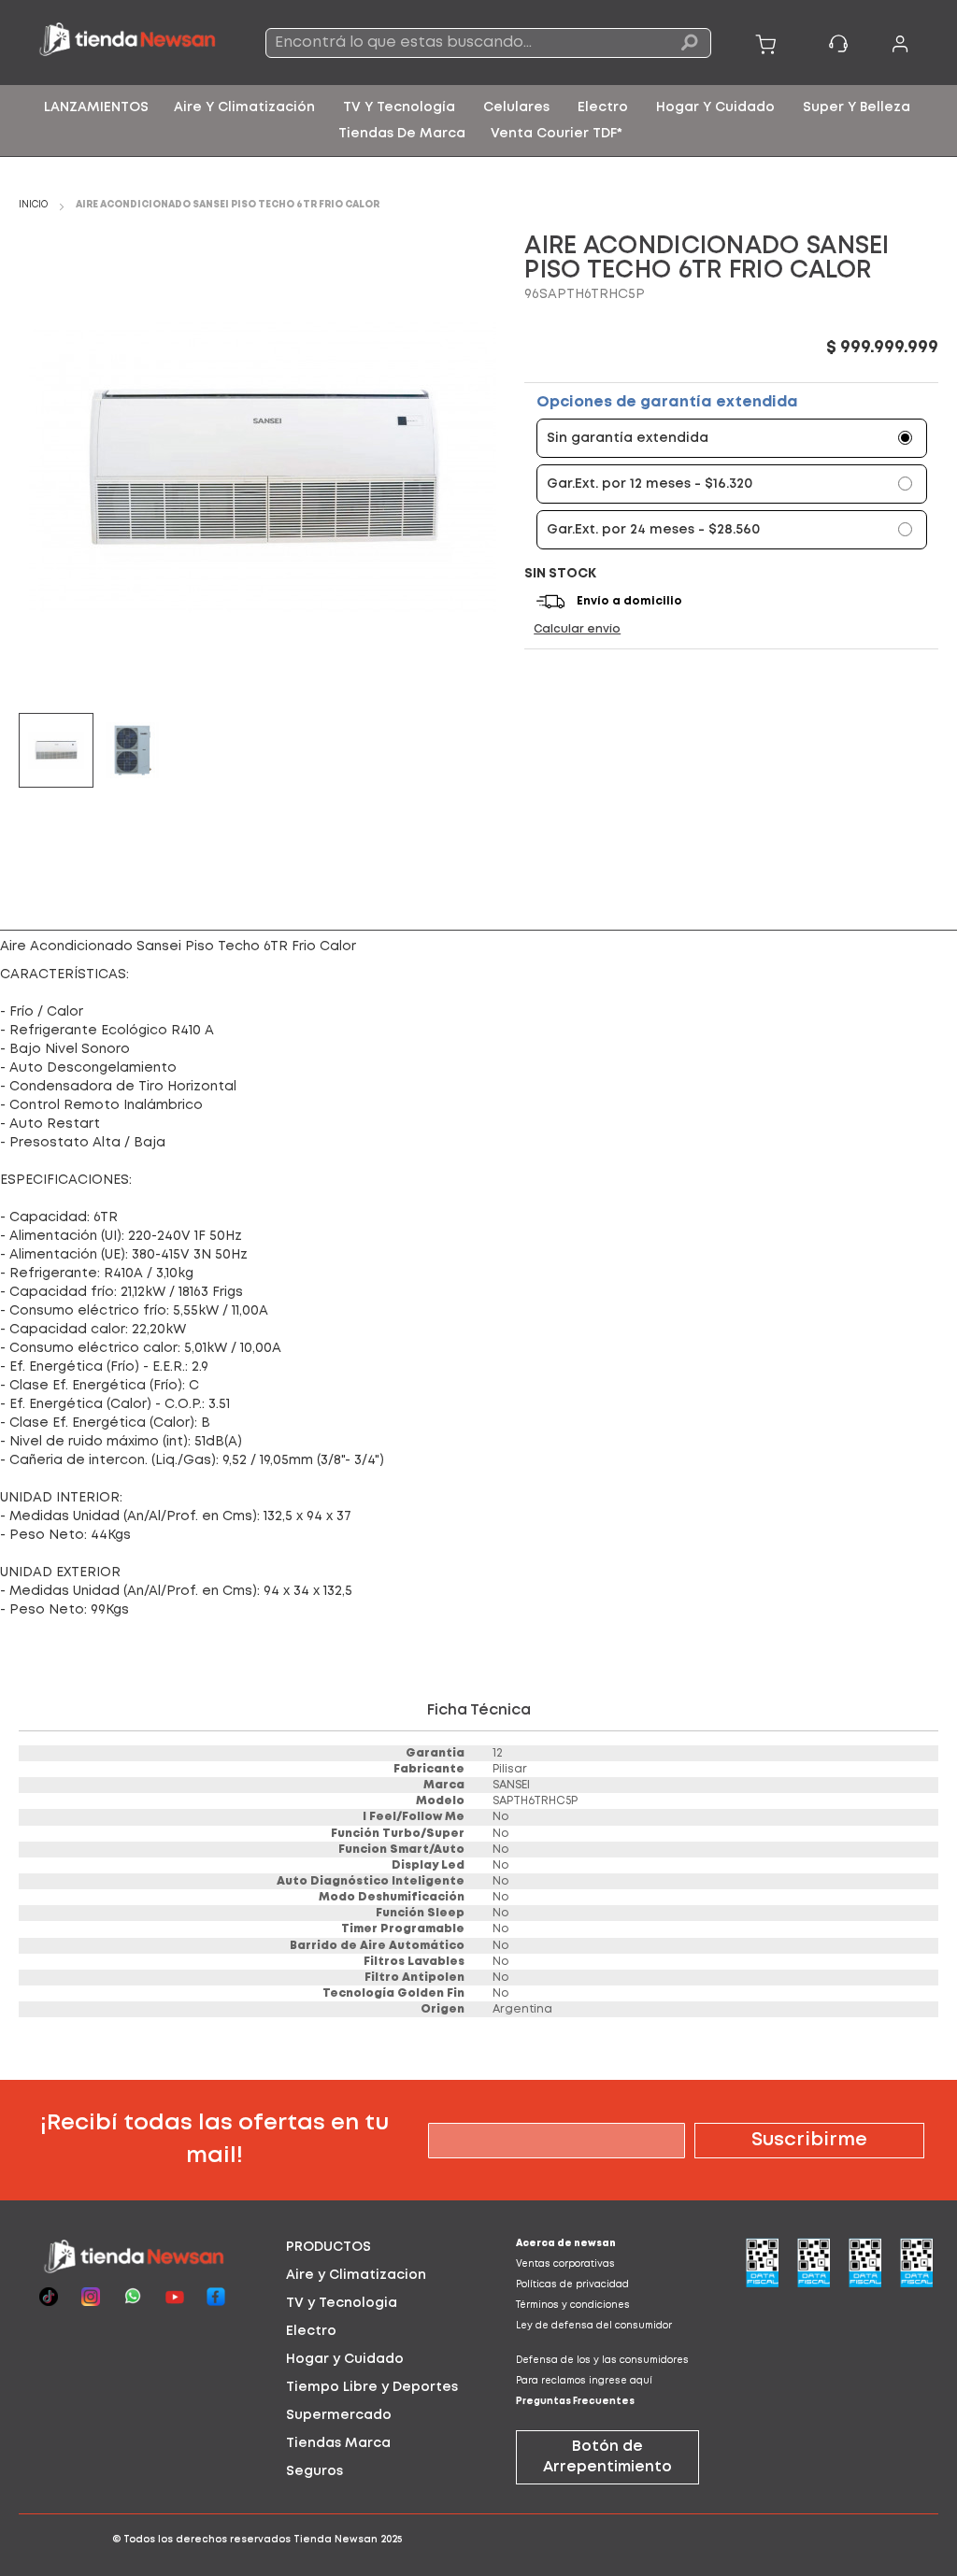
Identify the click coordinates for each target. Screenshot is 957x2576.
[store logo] (128, 42)
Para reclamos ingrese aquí (584, 2381)
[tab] (364, 2247)
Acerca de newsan (566, 2244)
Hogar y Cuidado (345, 2359)
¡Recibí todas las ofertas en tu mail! (214, 2139)
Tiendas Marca (338, 2443)
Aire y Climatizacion (356, 2275)
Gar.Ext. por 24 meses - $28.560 (653, 530)
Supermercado (339, 2415)
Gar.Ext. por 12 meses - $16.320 (650, 484)
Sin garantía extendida (628, 438)
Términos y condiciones (573, 2306)
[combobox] (488, 43)
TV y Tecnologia (342, 2303)
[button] (133, 750)
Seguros (314, 2471)
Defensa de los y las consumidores (602, 2361)
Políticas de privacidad (572, 2285)
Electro (311, 2331)
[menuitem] (96, 107)
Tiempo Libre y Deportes (372, 2387)
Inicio (33, 205)
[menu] (478, 121)
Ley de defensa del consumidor (594, 2326)
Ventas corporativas (565, 2264)
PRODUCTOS (329, 2247)
